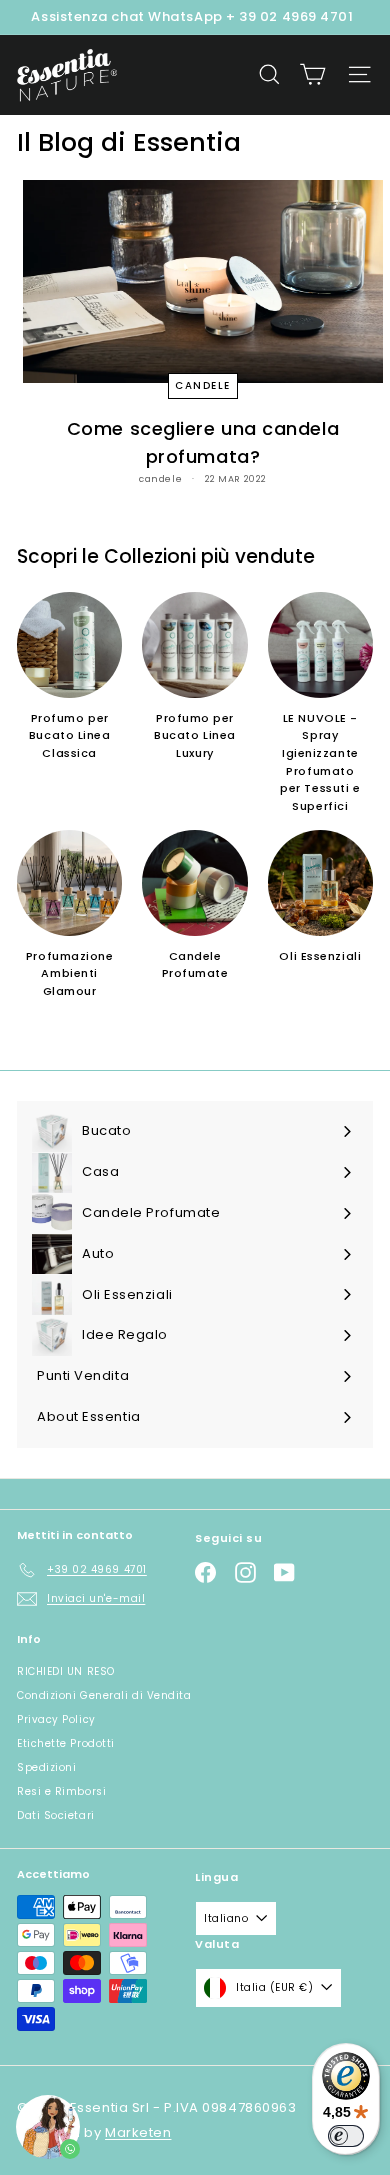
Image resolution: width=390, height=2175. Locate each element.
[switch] (346, 2136)
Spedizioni (47, 1767)
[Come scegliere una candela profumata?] (203, 281)
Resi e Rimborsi (61, 1791)
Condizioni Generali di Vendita (104, 1695)
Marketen (138, 2132)
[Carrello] (312, 74)
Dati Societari (56, 1815)
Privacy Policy (56, 1719)
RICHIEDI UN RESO (66, 1671)
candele (203, 385)
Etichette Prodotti (66, 1743)
